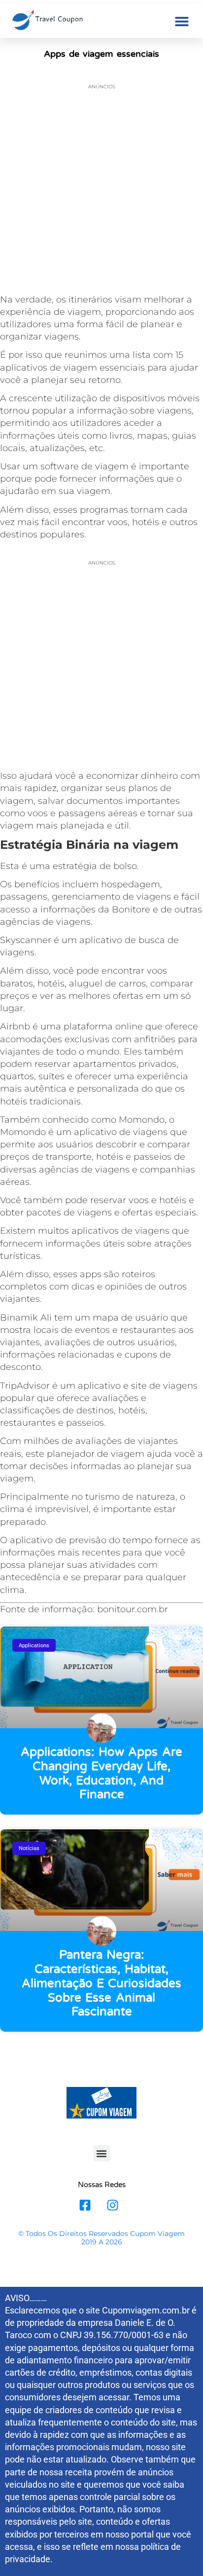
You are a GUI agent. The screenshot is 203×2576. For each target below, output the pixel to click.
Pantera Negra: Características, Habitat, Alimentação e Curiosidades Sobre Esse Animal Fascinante (102, 1983)
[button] (182, 21)
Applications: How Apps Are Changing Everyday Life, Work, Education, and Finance (101, 1773)
